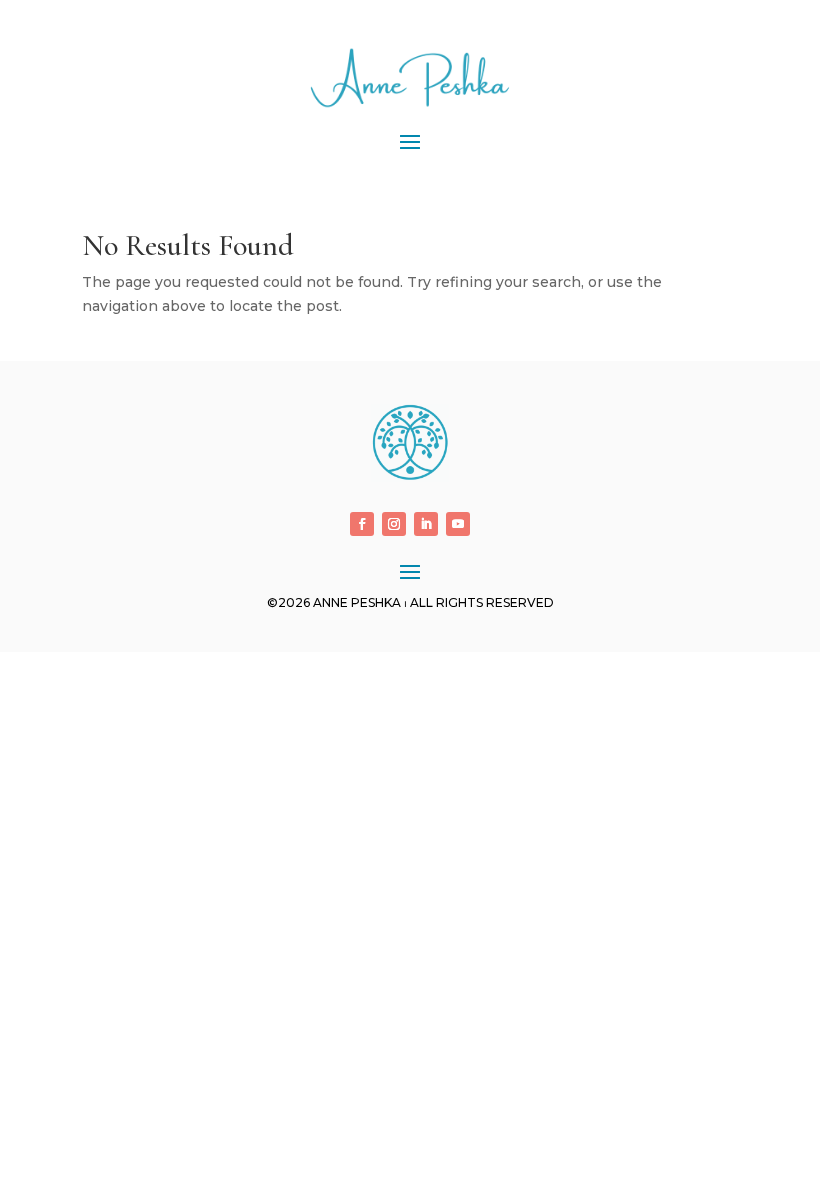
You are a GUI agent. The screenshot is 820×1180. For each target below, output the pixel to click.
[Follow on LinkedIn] (426, 524)
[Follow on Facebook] (362, 524)
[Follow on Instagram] (394, 524)
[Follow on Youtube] (458, 524)
